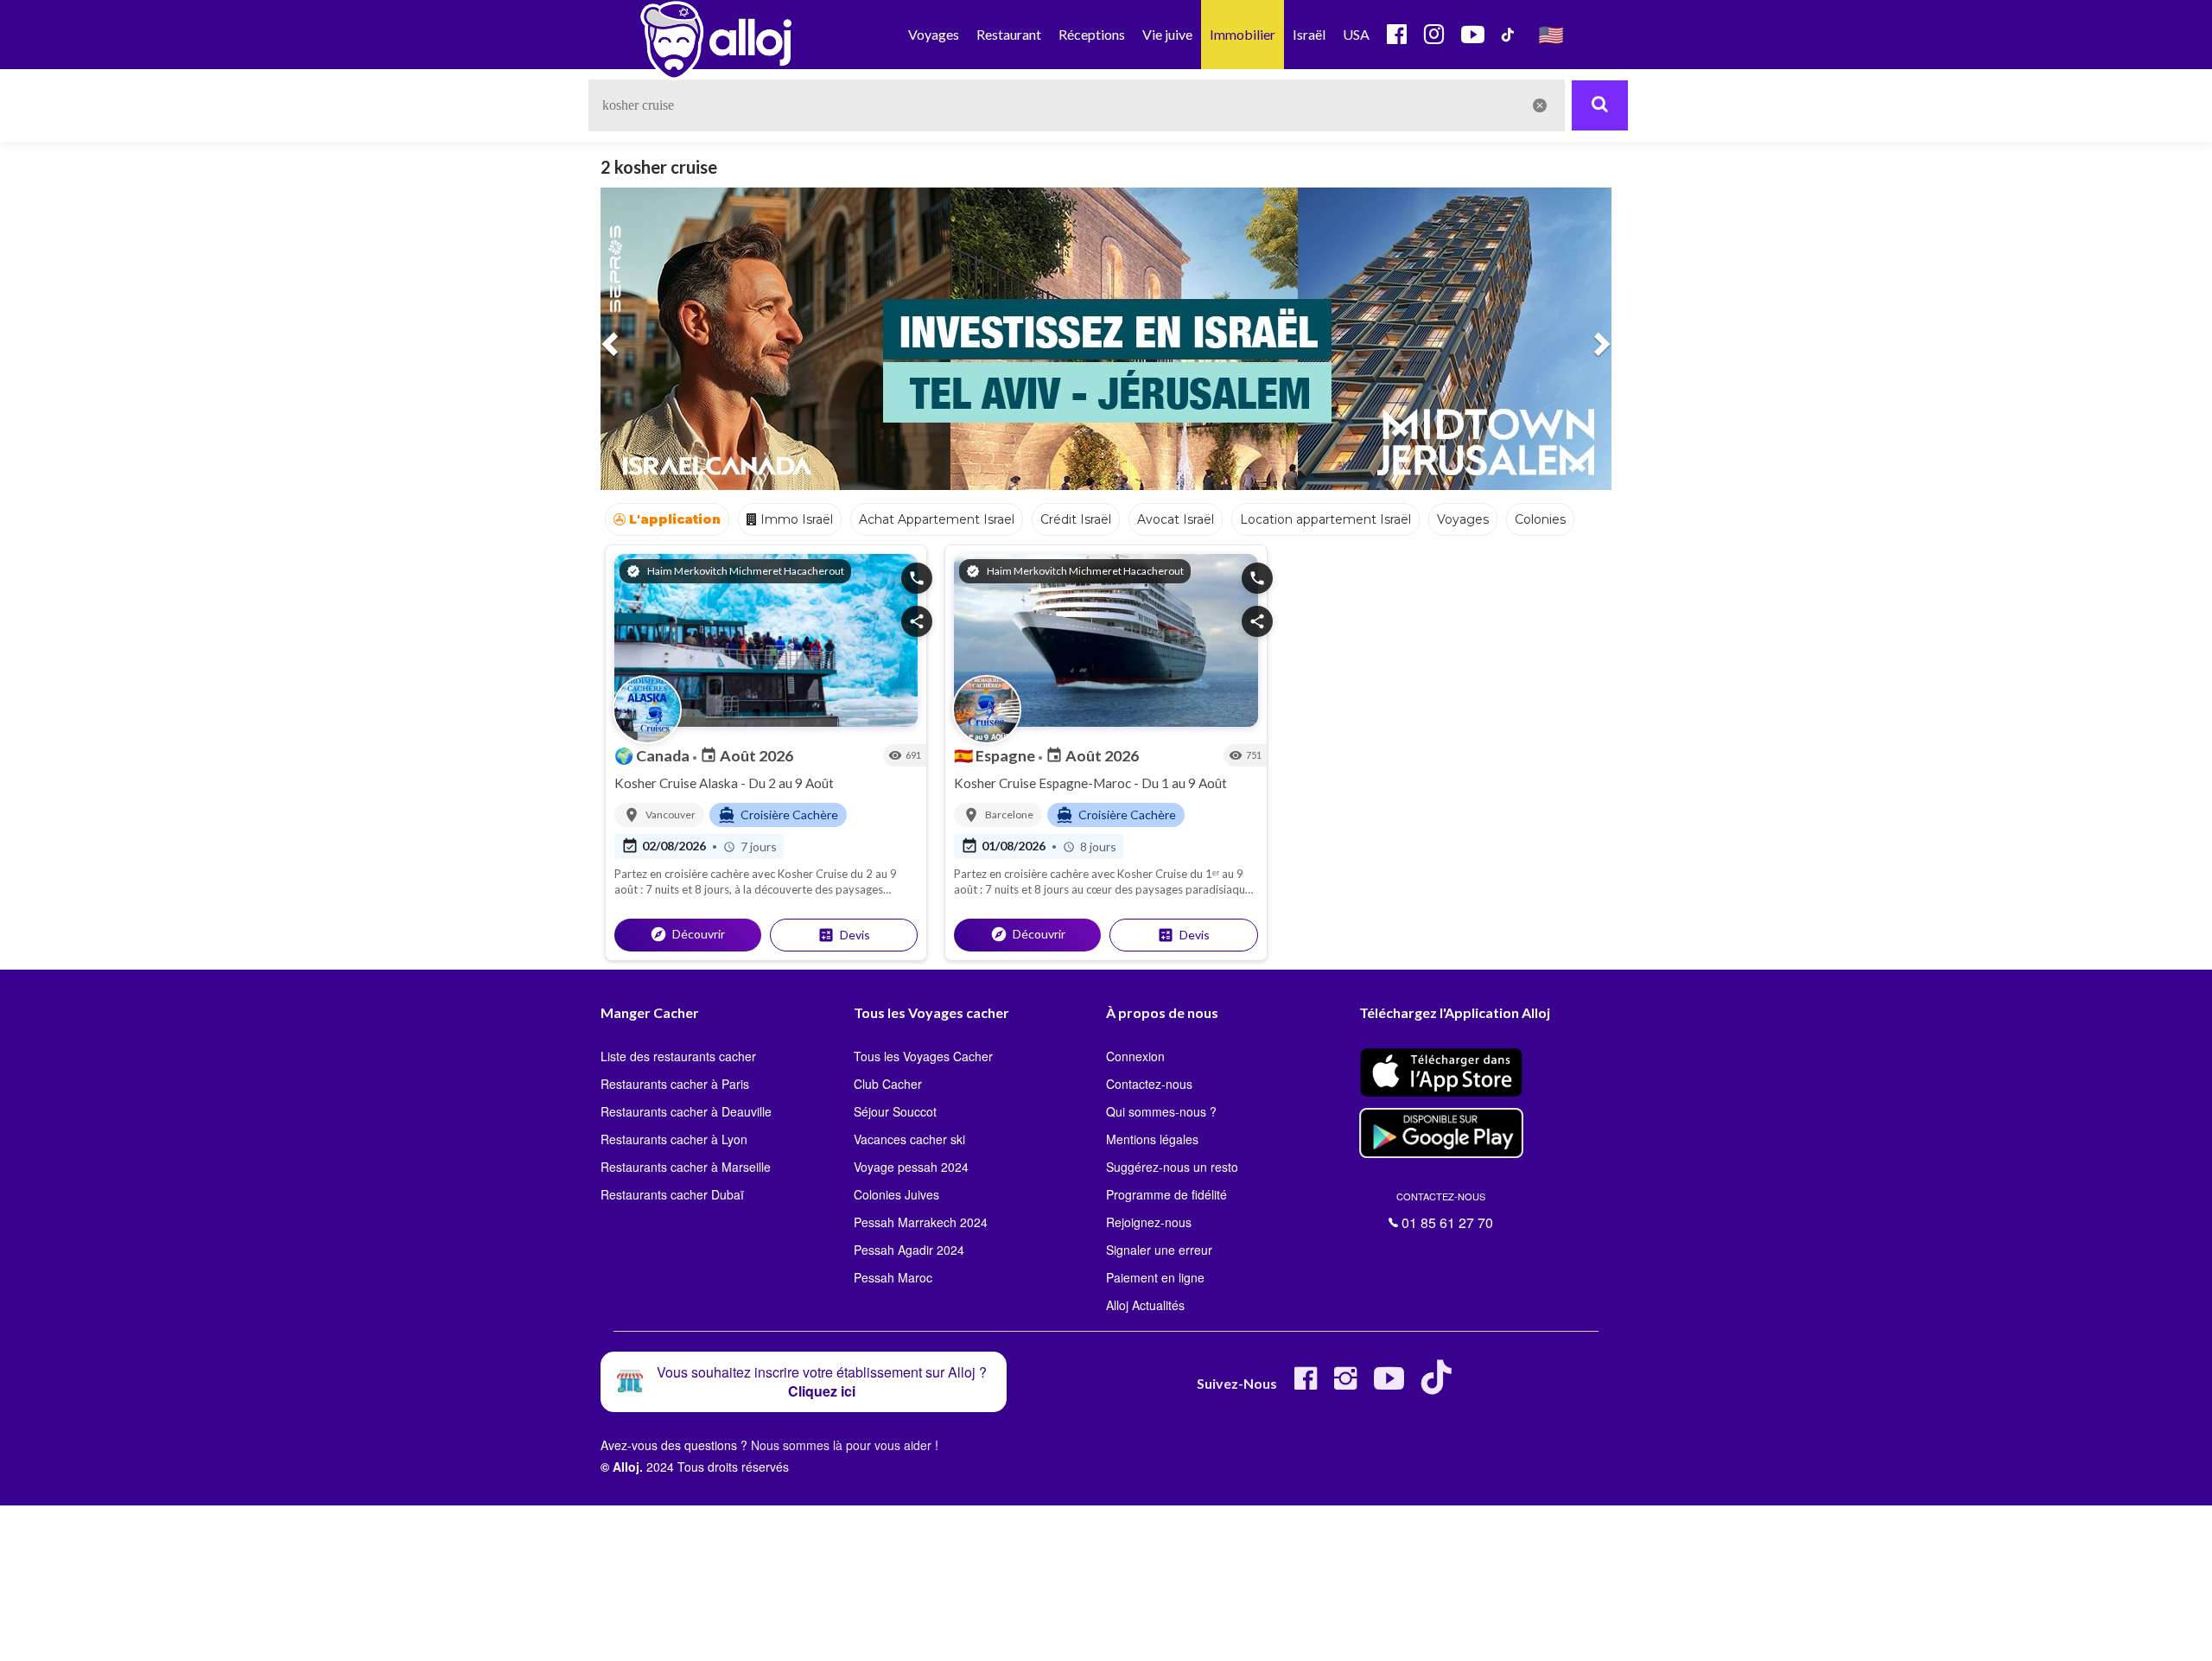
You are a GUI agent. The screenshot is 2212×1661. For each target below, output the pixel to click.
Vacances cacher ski (909, 1139)
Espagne (996, 755)
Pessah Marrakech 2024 (921, 1222)
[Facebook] (1306, 1385)
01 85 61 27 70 (1445, 1211)
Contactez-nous (1149, 1084)
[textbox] (1077, 105)
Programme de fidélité (1166, 1194)
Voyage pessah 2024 (911, 1167)
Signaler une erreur (1159, 1250)
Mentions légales (1152, 1139)
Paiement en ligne (1155, 1277)
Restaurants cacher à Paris (675, 1084)
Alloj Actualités (1145, 1305)
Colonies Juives (896, 1194)
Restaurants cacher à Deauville (686, 1111)
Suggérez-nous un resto (1172, 1167)
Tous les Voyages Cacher (923, 1056)
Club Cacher (888, 1084)
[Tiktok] (1440, 1385)
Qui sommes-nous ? (1161, 1111)
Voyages (934, 34)
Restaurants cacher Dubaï (672, 1194)
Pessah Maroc (893, 1277)
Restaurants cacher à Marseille (686, 1167)
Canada (653, 755)
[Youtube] (1389, 1385)
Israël (1309, 34)
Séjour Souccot (895, 1111)
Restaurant (1009, 34)
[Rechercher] (1600, 105)
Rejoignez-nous (1149, 1222)
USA (1356, 34)
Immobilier (1243, 34)
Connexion (1135, 1056)
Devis (844, 935)
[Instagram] (1345, 1385)
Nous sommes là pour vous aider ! (845, 1445)
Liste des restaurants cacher (678, 1056)
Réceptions (1092, 34)
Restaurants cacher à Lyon (674, 1139)
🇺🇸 (1551, 34)
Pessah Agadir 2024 (909, 1250)
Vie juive (1167, 34)
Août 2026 (747, 755)
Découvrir (687, 934)
